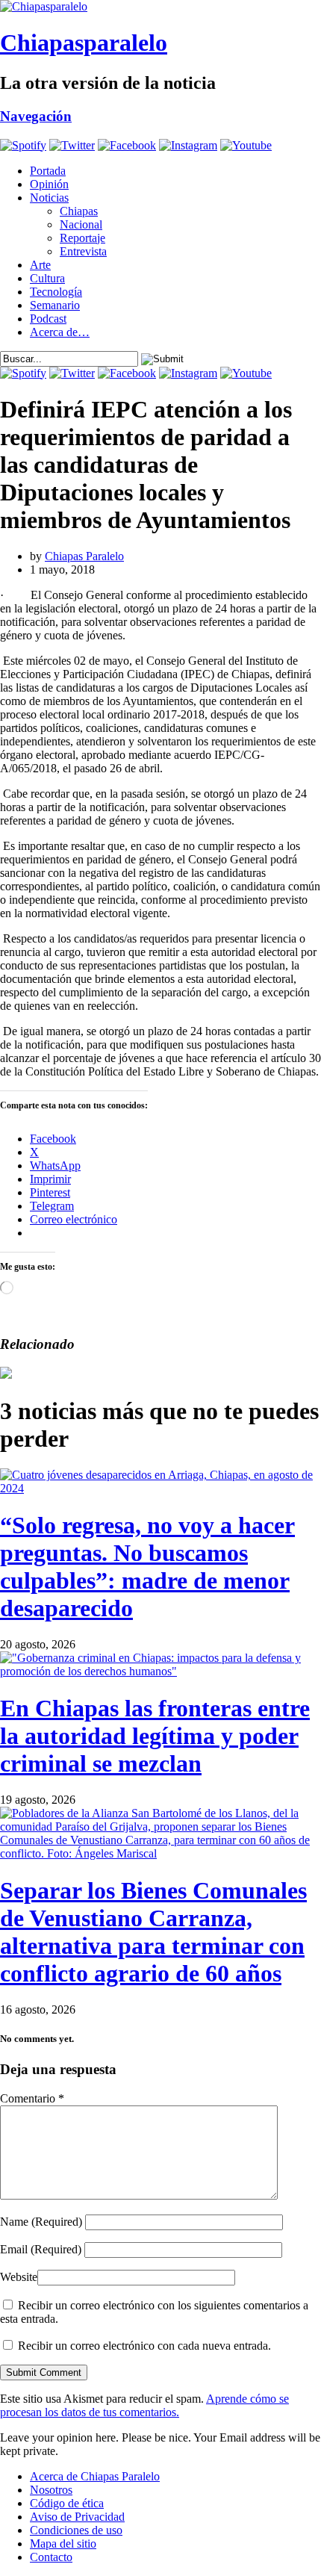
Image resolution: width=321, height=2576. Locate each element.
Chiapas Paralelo (84, 556)
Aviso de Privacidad (77, 2517)
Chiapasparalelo (84, 43)
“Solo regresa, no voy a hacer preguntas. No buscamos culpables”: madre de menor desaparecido (147, 1567)
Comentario (32, 2098)
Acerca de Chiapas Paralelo (95, 2476)
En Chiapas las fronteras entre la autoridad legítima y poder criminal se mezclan (155, 1736)
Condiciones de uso (76, 2530)
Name (41, 2222)
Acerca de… (60, 332)
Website (19, 2277)
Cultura (47, 278)
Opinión (49, 184)
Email (41, 2249)
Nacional (81, 224)
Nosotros (51, 2490)
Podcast (48, 319)
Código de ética (67, 2503)
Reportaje (82, 238)
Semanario (55, 305)
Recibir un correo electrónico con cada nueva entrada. (144, 2346)
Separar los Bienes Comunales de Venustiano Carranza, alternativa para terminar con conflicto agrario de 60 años (153, 1932)
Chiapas (79, 211)
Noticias (49, 198)
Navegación (36, 116)
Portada (48, 171)
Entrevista (83, 251)
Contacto (51, 2557)
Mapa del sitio (63, 2544)
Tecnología (56, 292)
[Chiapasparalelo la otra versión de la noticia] (160, 7)
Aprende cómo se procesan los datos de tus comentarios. (144, 2405)
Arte (40, 265)
